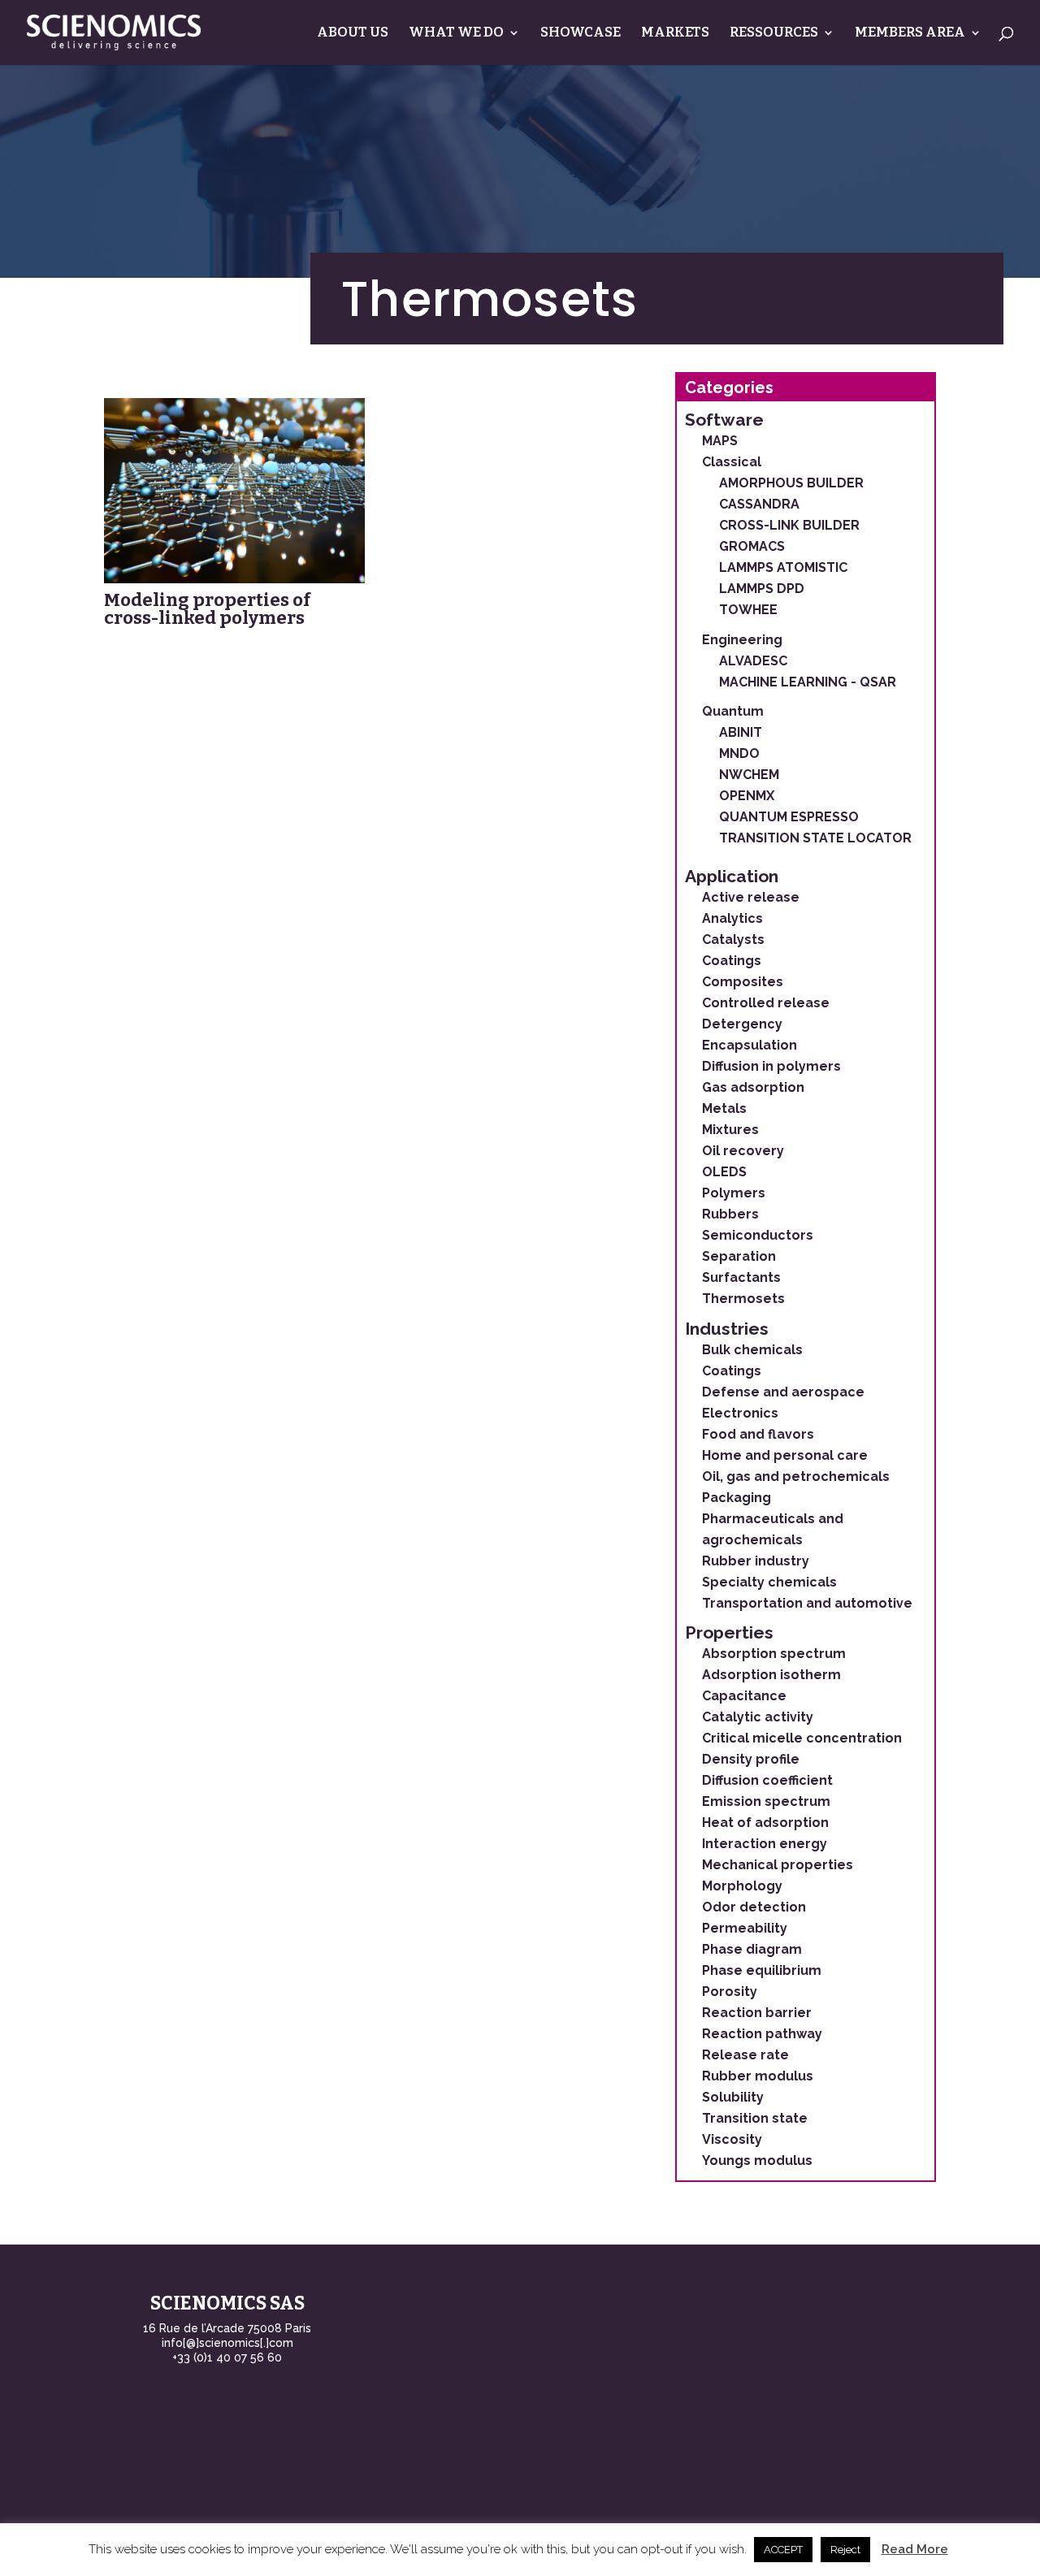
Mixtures (730, 1130)
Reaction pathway (762, 2034)
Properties (729, 1632)
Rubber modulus (758, 2076)
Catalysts (733, 939)
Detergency (742, 1024)
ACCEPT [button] (783, 2550)
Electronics (740, 1413)
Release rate (745, 2055)
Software (724, 420)
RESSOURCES (774, 34)
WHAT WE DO (456, 34)
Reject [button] (845, 2550)
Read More (915, 2549)
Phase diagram (752, 1949)
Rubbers (730, 1214)
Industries (727, 1329)
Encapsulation (750, 1045)
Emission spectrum (766, 1801)
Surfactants (741, 1277)
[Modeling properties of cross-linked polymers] (234, 491)
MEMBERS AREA (910, 34)
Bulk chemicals (752, 1350)
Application (732, 876)
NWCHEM (749, 775)
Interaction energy (765, 1844)
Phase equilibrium (762, 1970)
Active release (751, 897)
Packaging (737, 1498)
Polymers (734, 1193)
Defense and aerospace (783, 1392)
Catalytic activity (758, 1717)
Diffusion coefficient (767, 1780)
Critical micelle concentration (802, 1738)
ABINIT (741, 732)
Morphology (742, 1886)
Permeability (745, 1928)
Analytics (732, 918)
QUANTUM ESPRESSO (789, 817)
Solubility (733, 2097)
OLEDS (724, 1172)
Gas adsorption (753, 1087)
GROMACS (752, 546)
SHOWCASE (581, 34)
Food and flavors (758, 1434)
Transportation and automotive (807, 1603)
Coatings (732, 961)
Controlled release (766, 1003)
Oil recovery (743, 1151)
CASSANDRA (759, 504)
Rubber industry (756, 1561)
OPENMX (747, 796)
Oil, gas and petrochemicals (796, 1476)
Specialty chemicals (769, 1582)
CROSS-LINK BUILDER (789, 525)
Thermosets (743, 1299)
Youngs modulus (757, 2160)
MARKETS (675, 34)
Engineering (742, 640)
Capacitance (744, 1696)
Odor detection (754, 1907)
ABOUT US (353, 34)
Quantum (733, 711)
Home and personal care (785, 1455)
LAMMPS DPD (762, 589)
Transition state (755, 2118)
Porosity (730, 1992)
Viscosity (732, 2139)
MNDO (739, 753)
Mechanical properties (778, 1865)
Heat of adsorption (765, 1823)
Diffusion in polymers (771, 1066)
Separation (739, 1256)
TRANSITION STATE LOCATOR (815, 838)
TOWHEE (748, 610)
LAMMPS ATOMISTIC (783, 567)
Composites (743, 982)
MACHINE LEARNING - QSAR (808, 682)
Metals (724, 1108)
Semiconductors (758, 1235)
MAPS (720, 441)
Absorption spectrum (774, 1654)
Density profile (751, 1759)
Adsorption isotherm (771, 1675)
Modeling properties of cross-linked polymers (207, 609)
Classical (732, 462)
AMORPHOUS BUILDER (791, 483)
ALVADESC (753, 661)
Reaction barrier (757, 2013)
